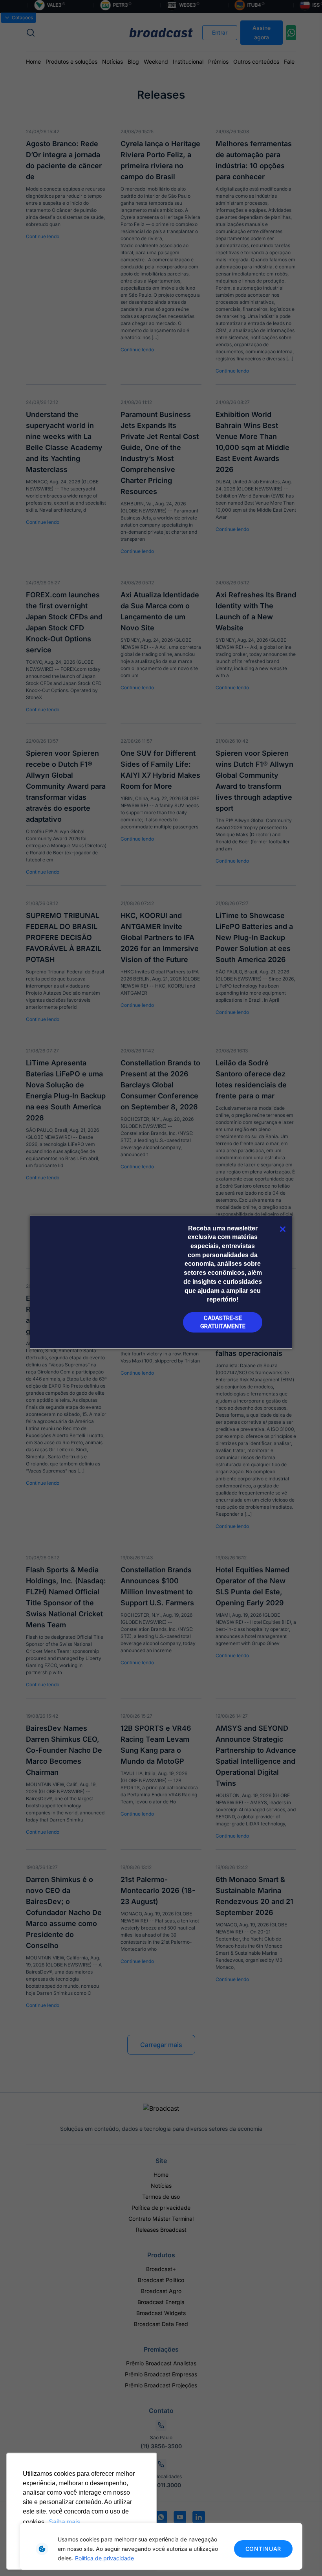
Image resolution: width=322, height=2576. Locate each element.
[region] (161, 2546)
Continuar (263, 2549)
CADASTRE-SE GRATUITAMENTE (223, 1322)
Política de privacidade (104, 2558)
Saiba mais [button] (64, 2522)
